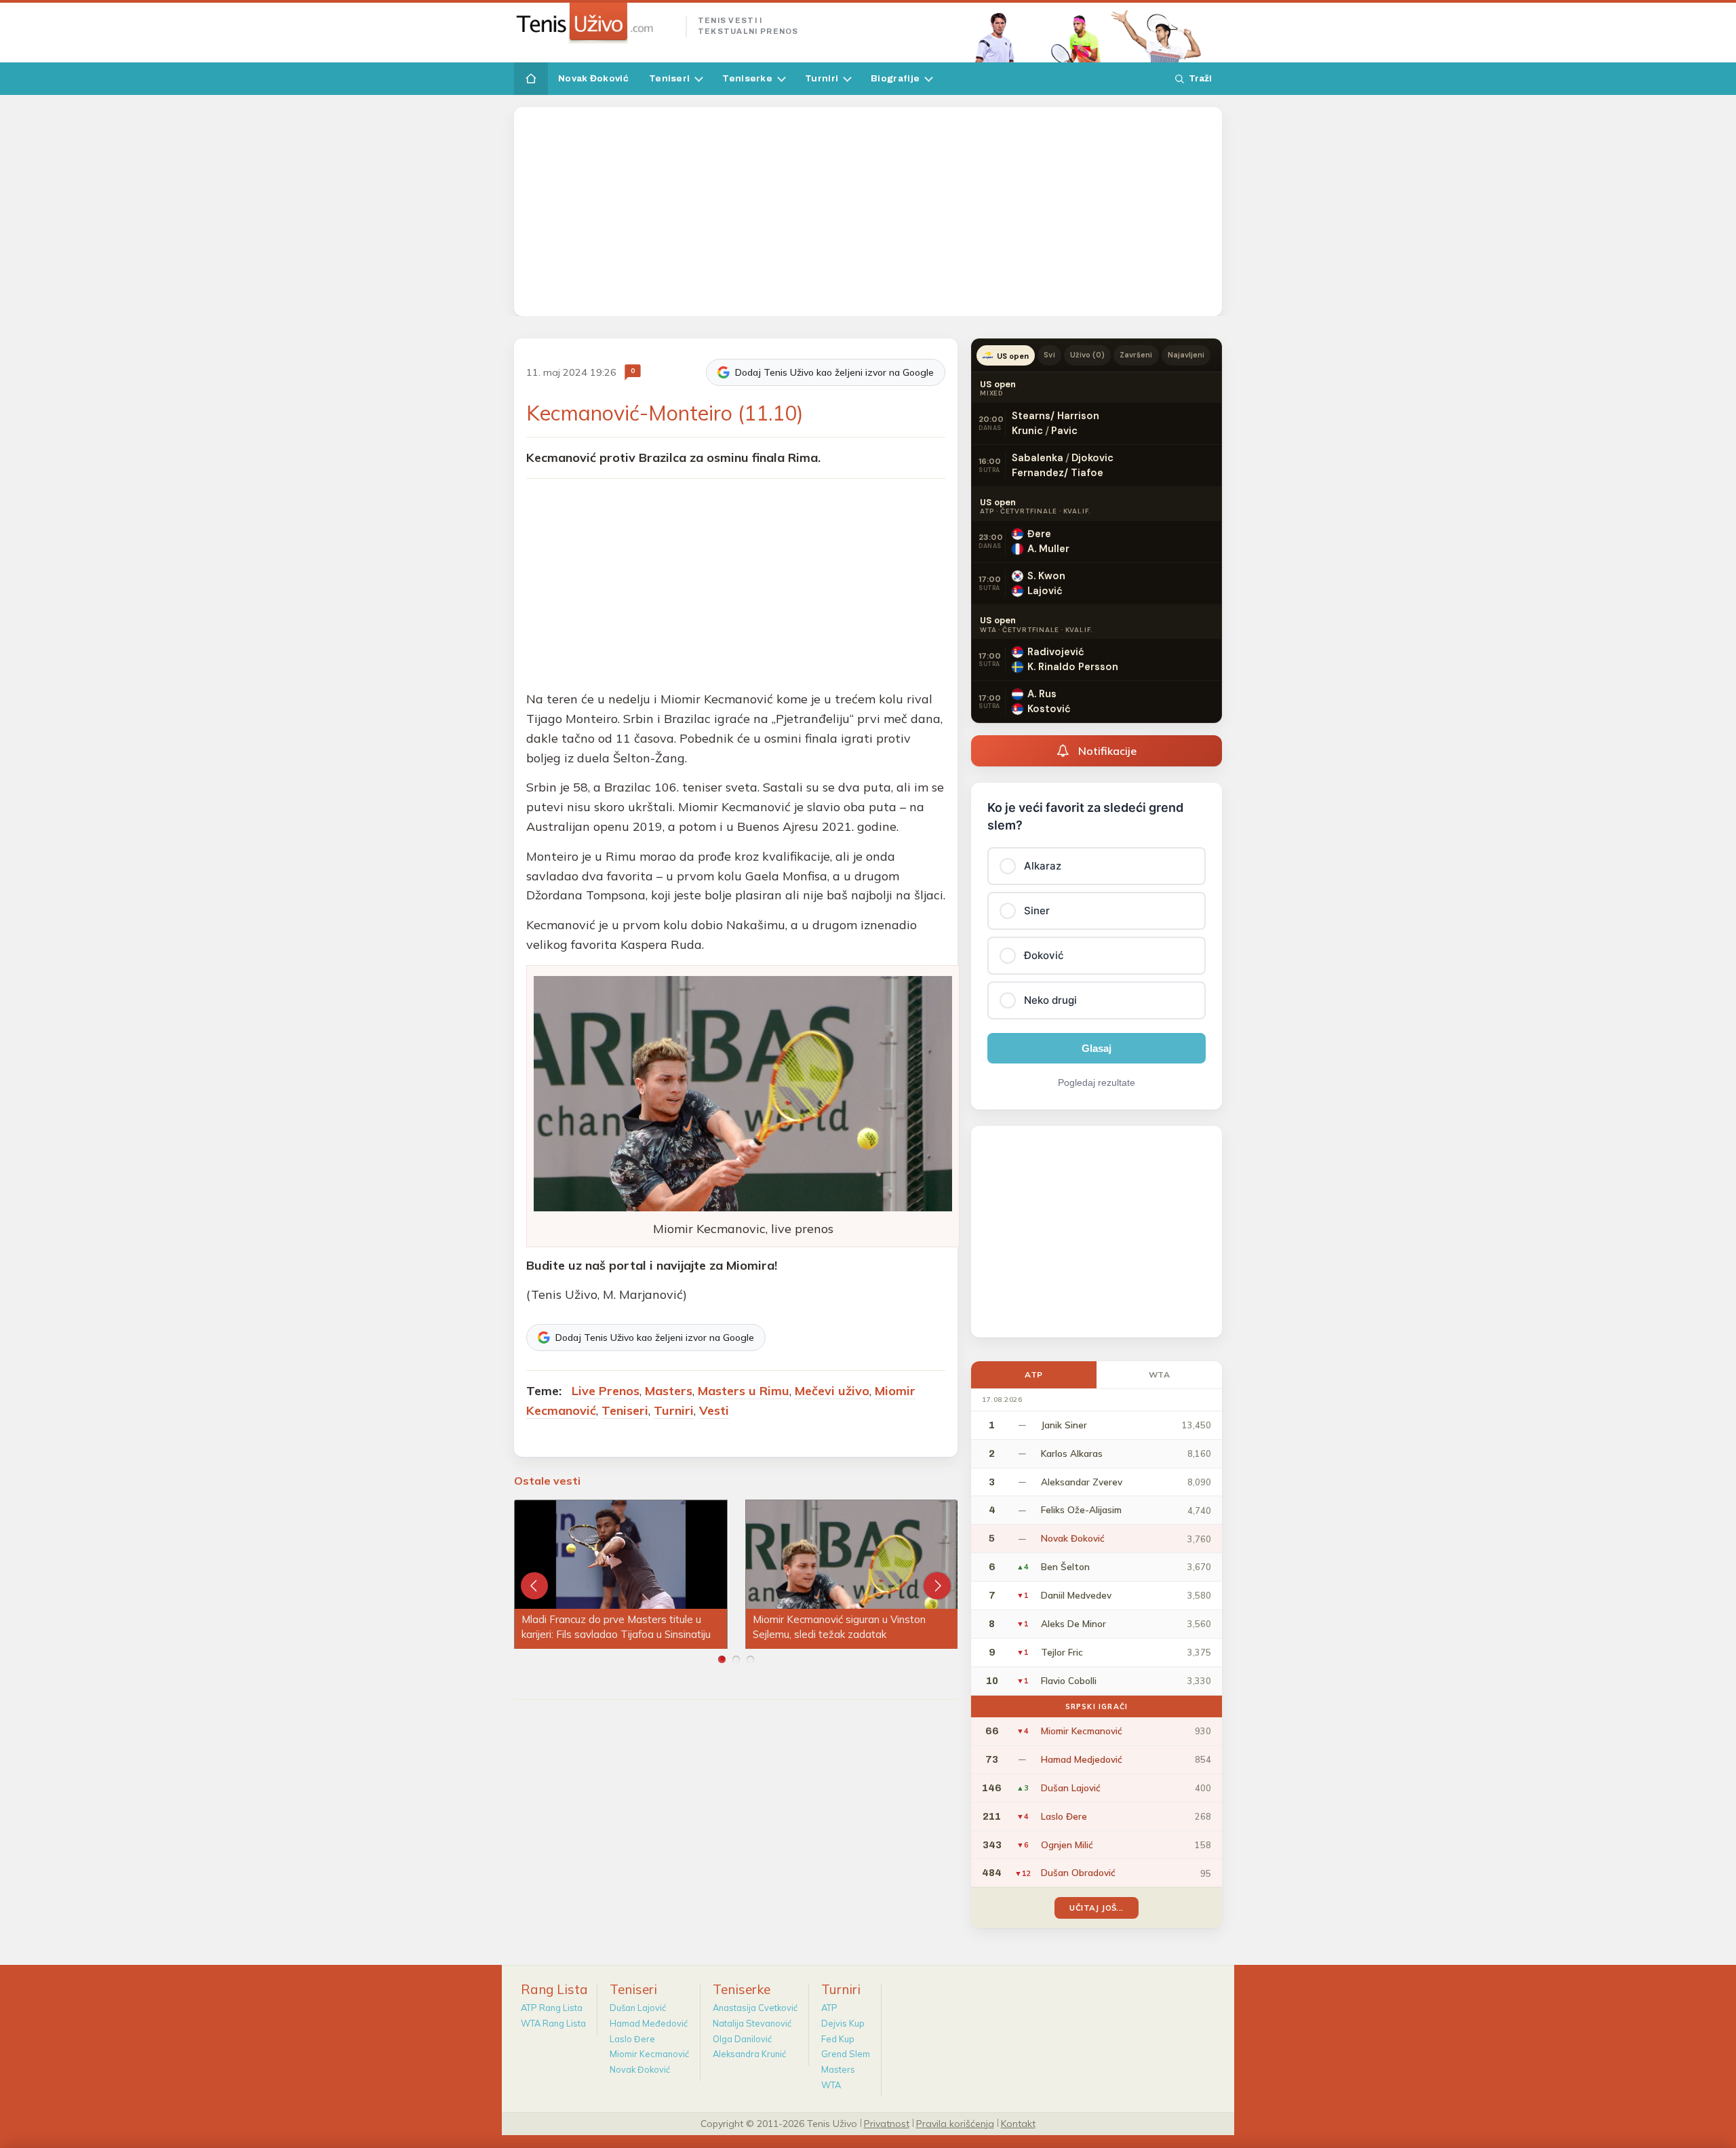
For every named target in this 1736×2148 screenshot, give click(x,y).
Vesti (714, 1410)
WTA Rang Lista (553, 2023)
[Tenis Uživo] (594, 23)
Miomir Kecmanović (649, 2054)
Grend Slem (846, 2054)
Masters (669, 1391)
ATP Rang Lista (552, 2008)
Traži (1200, 78)
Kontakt (1018, 2123)
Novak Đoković (593, 78)
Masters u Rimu (744, 1391)
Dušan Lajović (638, 2008)
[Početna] (531, 79)
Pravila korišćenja (955, 2123)
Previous (534, 1586)
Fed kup (838, 2039)
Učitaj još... (1096, 1908)
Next (937, 1586)
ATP (1034, 1374)
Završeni (1136, 355)
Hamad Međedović (649, 2023)
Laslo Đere (632, 2039)
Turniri (822, 78)
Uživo (1088, 355)
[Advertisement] (868, 212)
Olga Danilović (742, 2039)
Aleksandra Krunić (749, 2054)
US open (1013, 356)
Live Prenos (606, 1391)
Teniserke (747, 78)
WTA (1160, 1374)
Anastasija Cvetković (755, 2008)
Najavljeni (1186, 355)
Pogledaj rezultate (1097, 1082)
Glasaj (1097, 1048)
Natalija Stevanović (752, 2023)
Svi (1049, 355)
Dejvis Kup (843, 2023)
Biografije (895, 78)
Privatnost (887, 2123)
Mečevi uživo (832, 1391)
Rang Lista (554, 1989)
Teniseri (669, 78)
